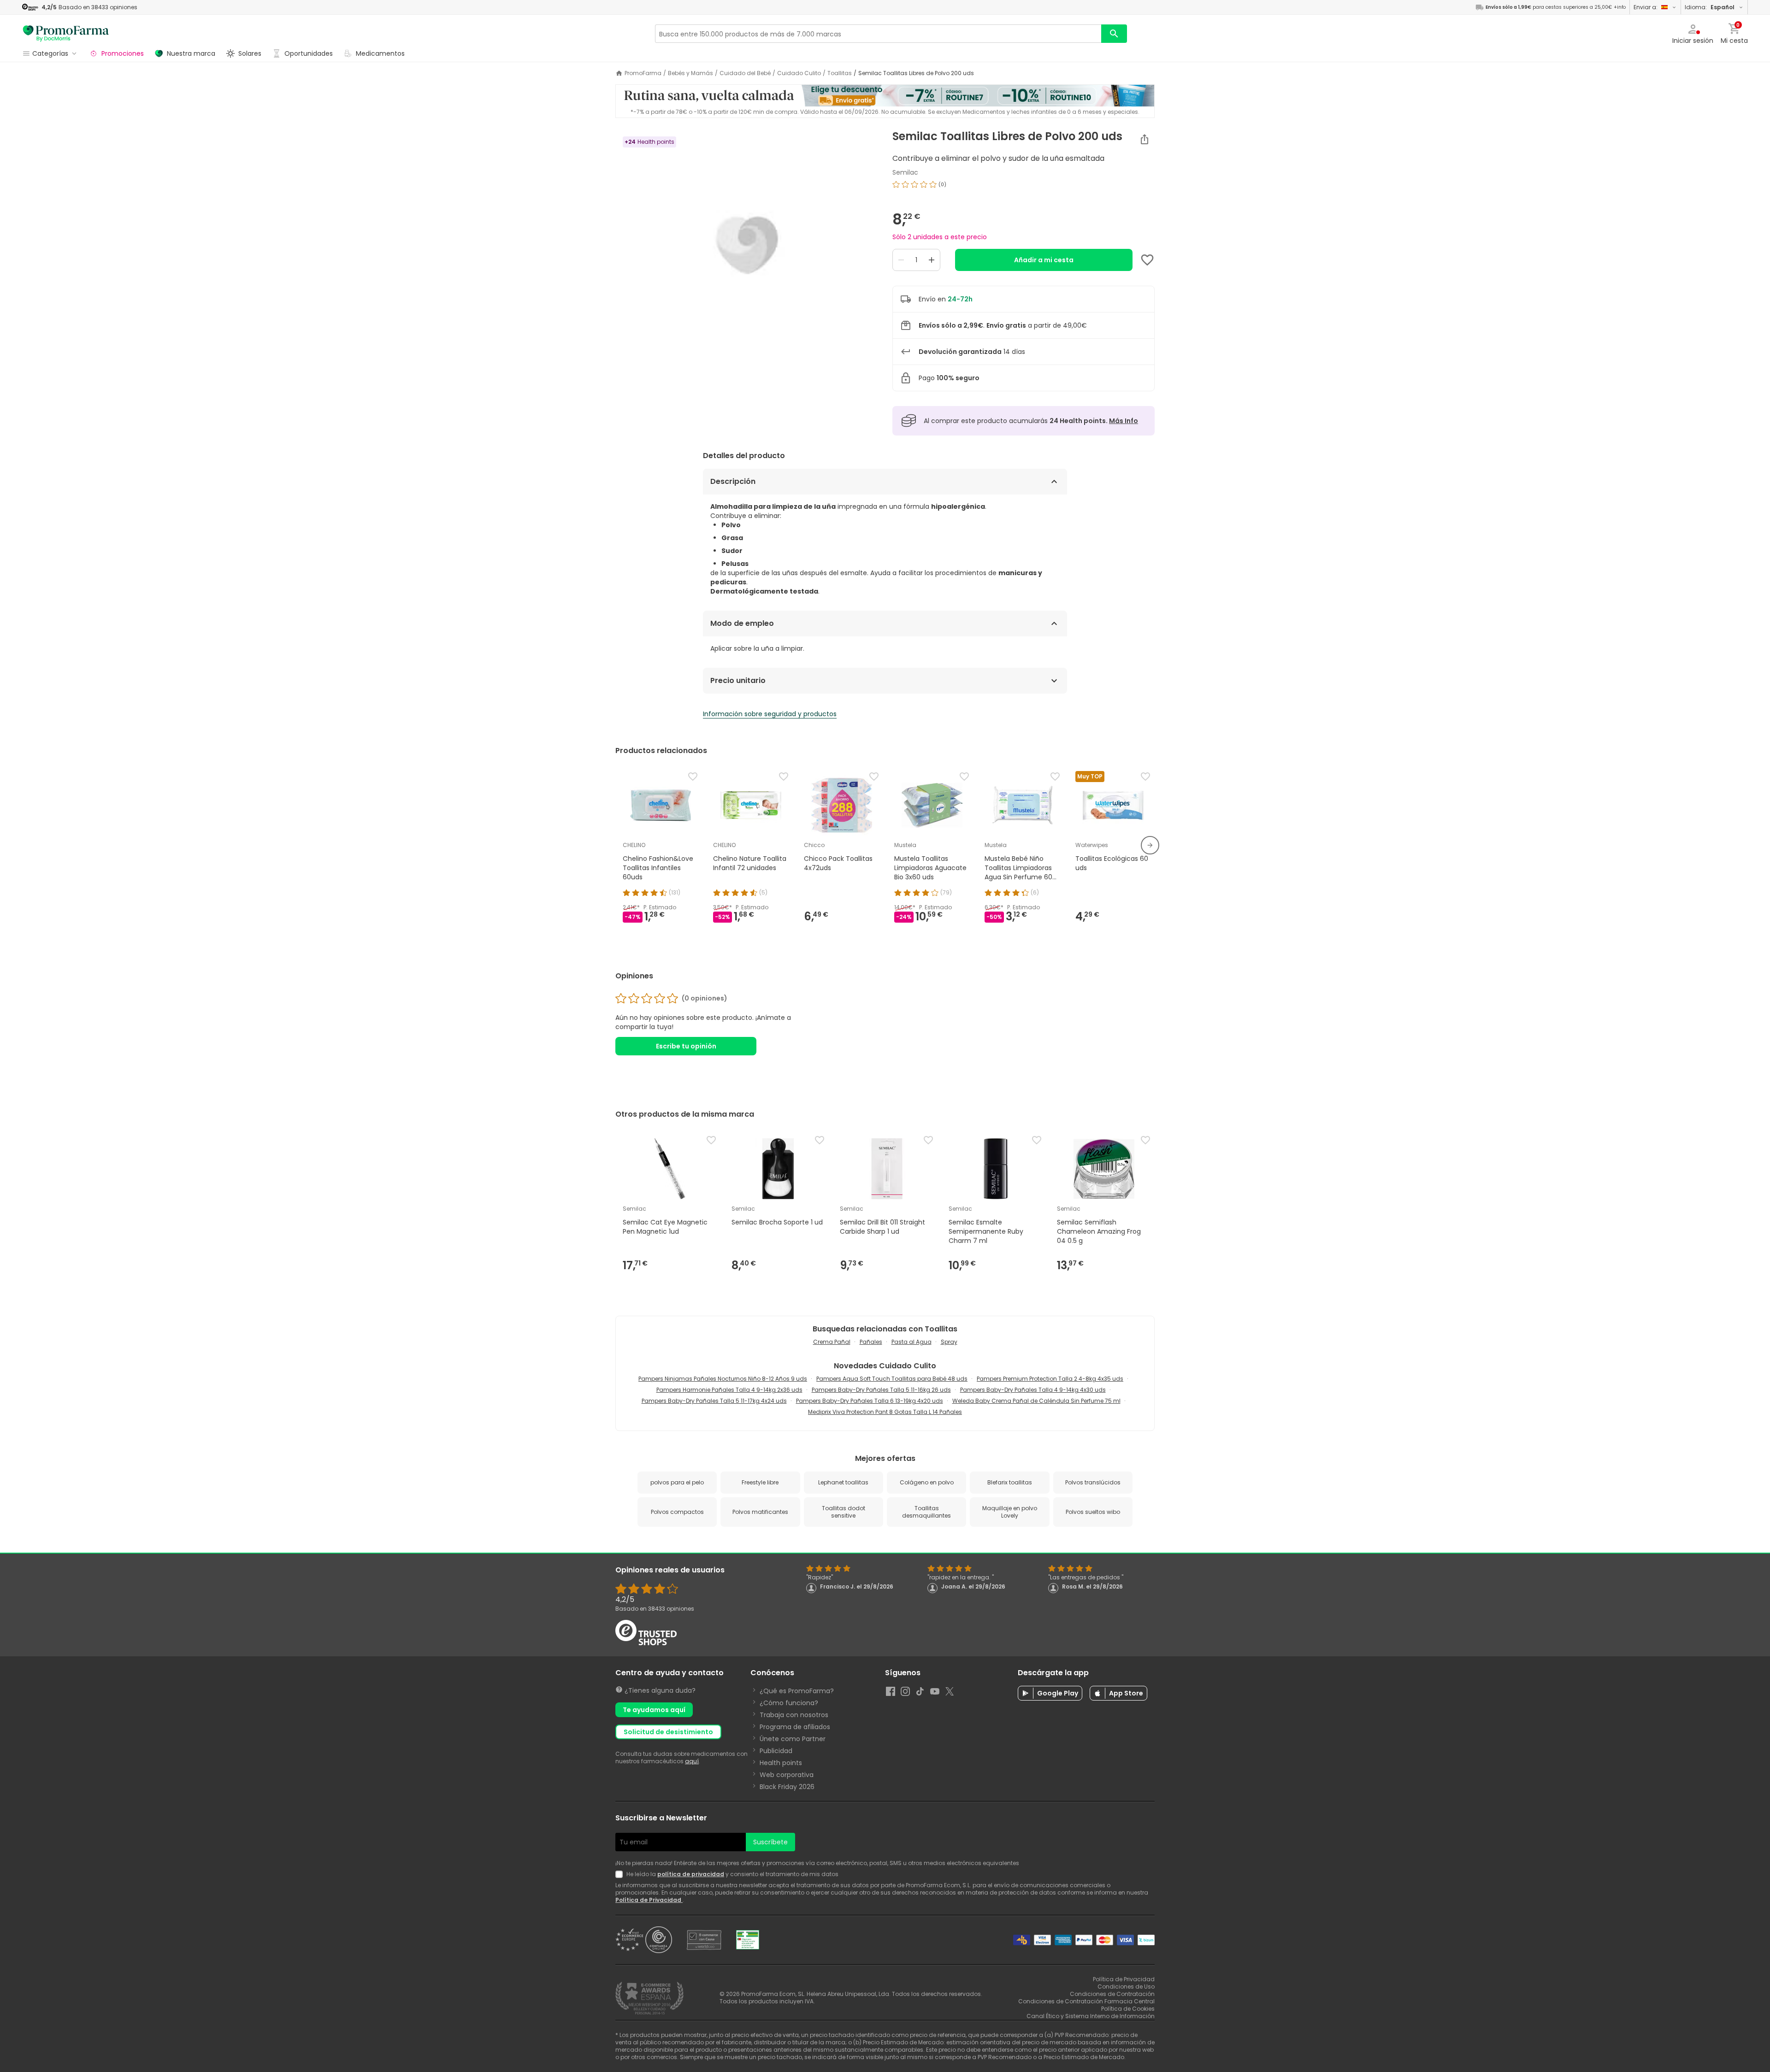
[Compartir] (1145, 139)
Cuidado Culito (799, 73)
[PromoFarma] (66, 34)
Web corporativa (787, 1775)
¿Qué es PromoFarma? (797, 1691)
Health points (781, 1763)
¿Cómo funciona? (789, 1703)
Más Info (1124, 421)
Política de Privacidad (649, 1900)
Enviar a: (1646, 7)
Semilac (905, 172)
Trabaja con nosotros (794, 1715)
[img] (746, 245)
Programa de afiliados (795, 1727)
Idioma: (1710, 7)
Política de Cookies (1128, 2009)
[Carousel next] (1150, 845)
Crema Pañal (832, 1342)
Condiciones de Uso (1126, 1987)
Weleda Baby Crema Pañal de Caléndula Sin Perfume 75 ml (1036, 1401)
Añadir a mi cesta (1044, 260)
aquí (692, 1761)
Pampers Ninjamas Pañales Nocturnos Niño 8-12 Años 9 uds (723, 1379)
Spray (949, 1342)
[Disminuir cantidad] (901, 260)
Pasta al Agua (912, 1342)
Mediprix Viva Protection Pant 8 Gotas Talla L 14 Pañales (885, 1412)
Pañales (871, 1342)
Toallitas (840, 73)
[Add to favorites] (1147, 260)
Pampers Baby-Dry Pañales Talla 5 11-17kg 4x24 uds (714, 1401)
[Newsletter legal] (621, 1874)
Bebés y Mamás (690, 73)
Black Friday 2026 (787, 1787)
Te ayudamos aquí (654, 1710)
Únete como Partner (793, 1739)
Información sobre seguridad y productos (770, 714)
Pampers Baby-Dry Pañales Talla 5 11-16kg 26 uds (881, 1390)
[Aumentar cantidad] (932, 260)
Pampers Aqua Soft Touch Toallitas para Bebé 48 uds (892, 1379)
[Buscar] (1114, 34)
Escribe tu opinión (686, 1046)
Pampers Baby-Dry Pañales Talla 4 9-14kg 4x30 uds (1033, 1390)
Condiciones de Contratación (1112, 1994)
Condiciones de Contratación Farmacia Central (1086, 2001)
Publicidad (776, 1751)
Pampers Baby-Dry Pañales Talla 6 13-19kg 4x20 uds (870, 1401)
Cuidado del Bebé (745, 73)
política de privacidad (691, 1874)
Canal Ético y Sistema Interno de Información (1091, 2016)
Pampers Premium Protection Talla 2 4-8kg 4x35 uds (1050, 1379)
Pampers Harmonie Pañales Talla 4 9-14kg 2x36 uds (729, 1390)
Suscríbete (770, 1842)
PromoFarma (643, 73)
